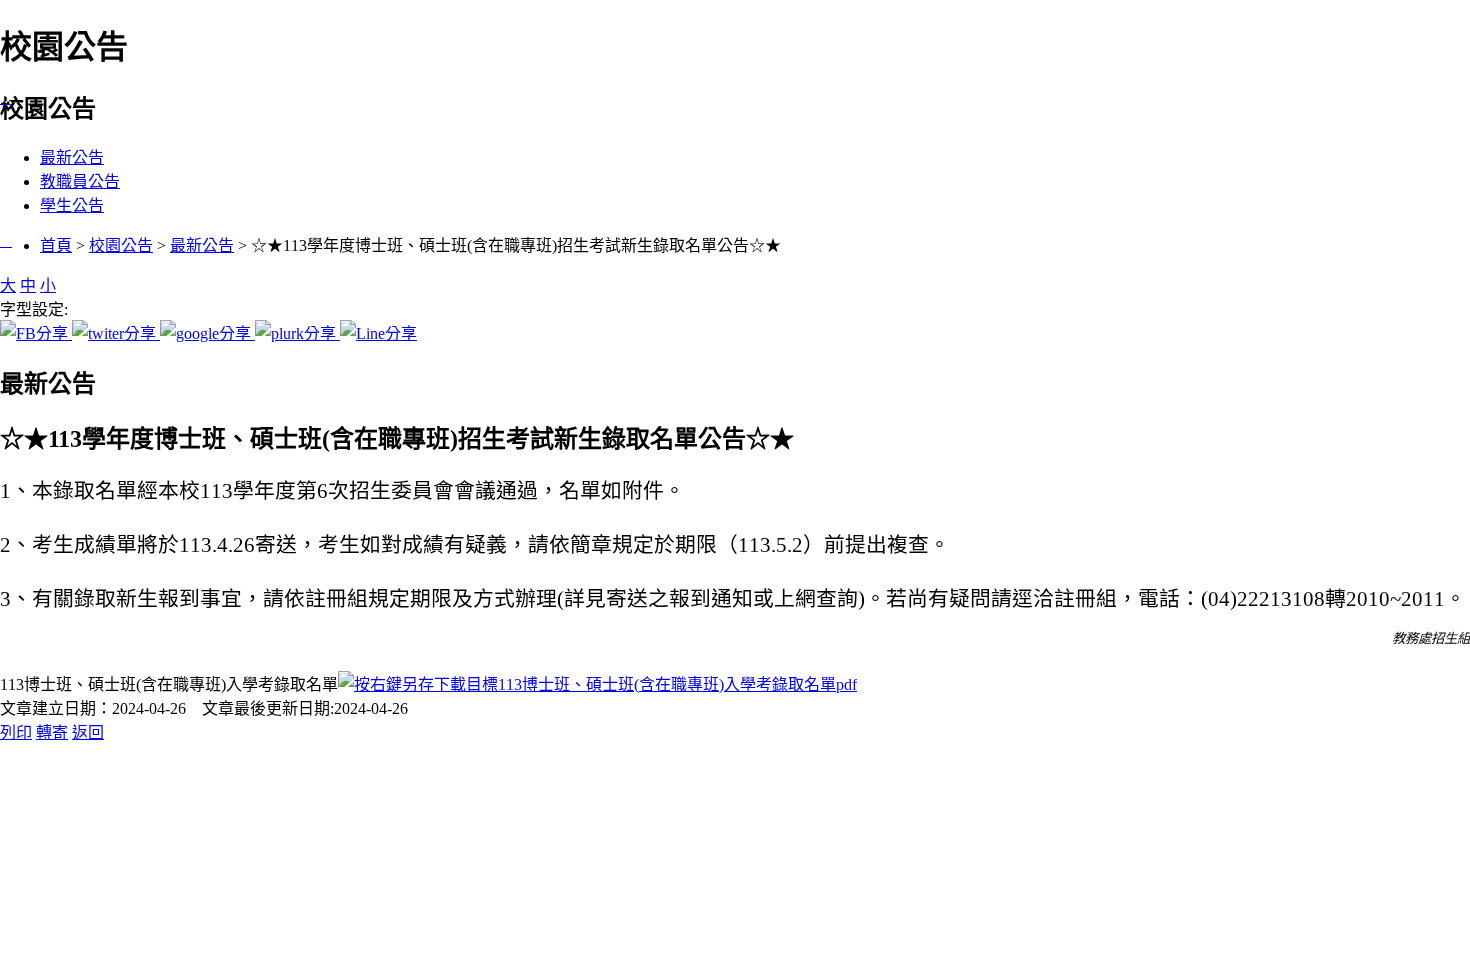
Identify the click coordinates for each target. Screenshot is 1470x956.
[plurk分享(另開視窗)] (297, 333)
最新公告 (72, 157)
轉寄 (52, 732)
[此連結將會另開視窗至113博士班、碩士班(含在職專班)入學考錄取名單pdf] (597, 684)
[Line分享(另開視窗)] (378, 333)
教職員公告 (80, 181)
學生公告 (72, 205)
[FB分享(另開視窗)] (36, 333)
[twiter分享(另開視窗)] (116, 333)
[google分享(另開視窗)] (207, 333)
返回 (88, 732)
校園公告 (121, 245)
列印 (16, 732)
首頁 (56, 245)
